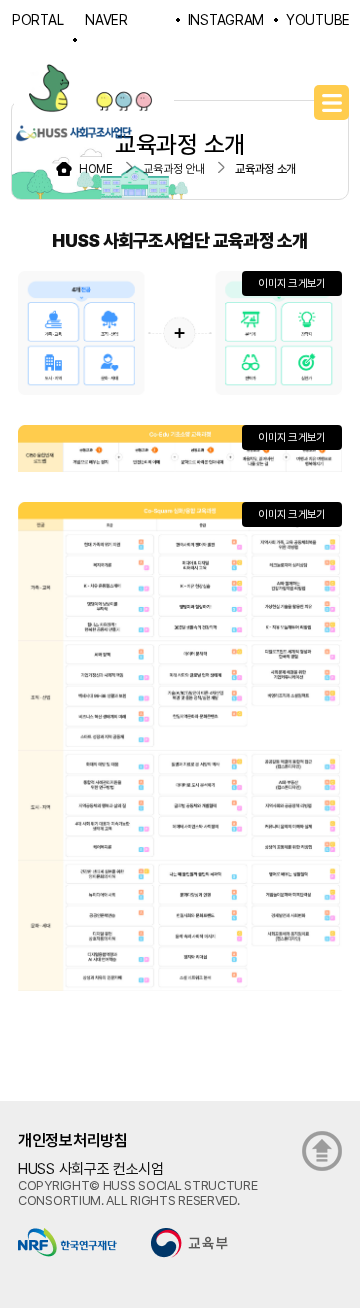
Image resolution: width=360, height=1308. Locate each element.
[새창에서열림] (67, 1240)
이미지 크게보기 (291, 283)
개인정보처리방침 (73, 1140)
